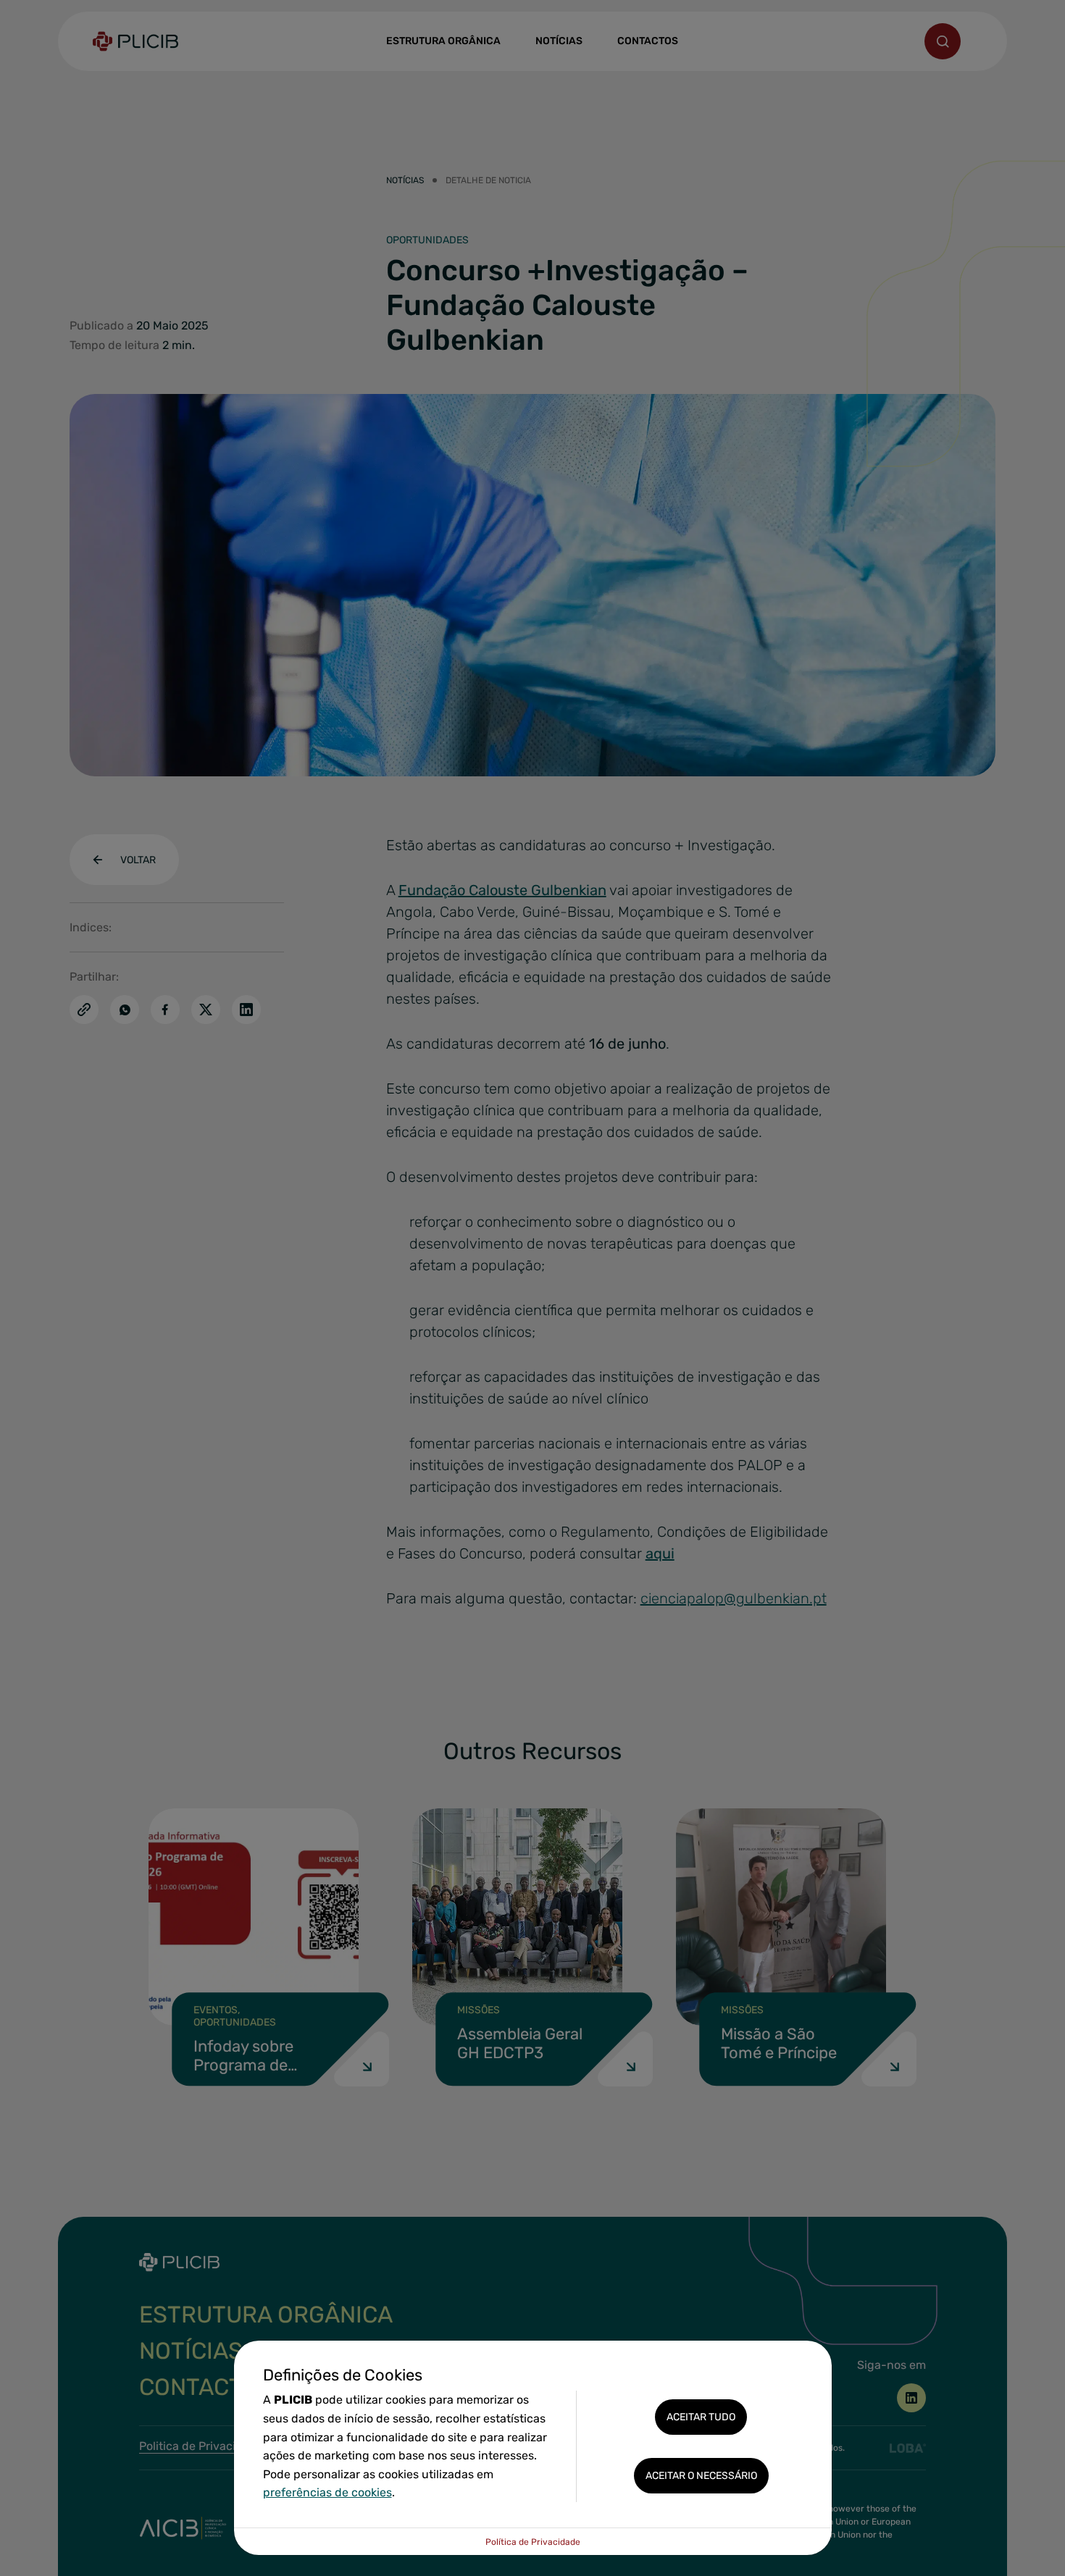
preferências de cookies (327, 2492)
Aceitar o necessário (701, 2476)
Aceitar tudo (701, 2417)
